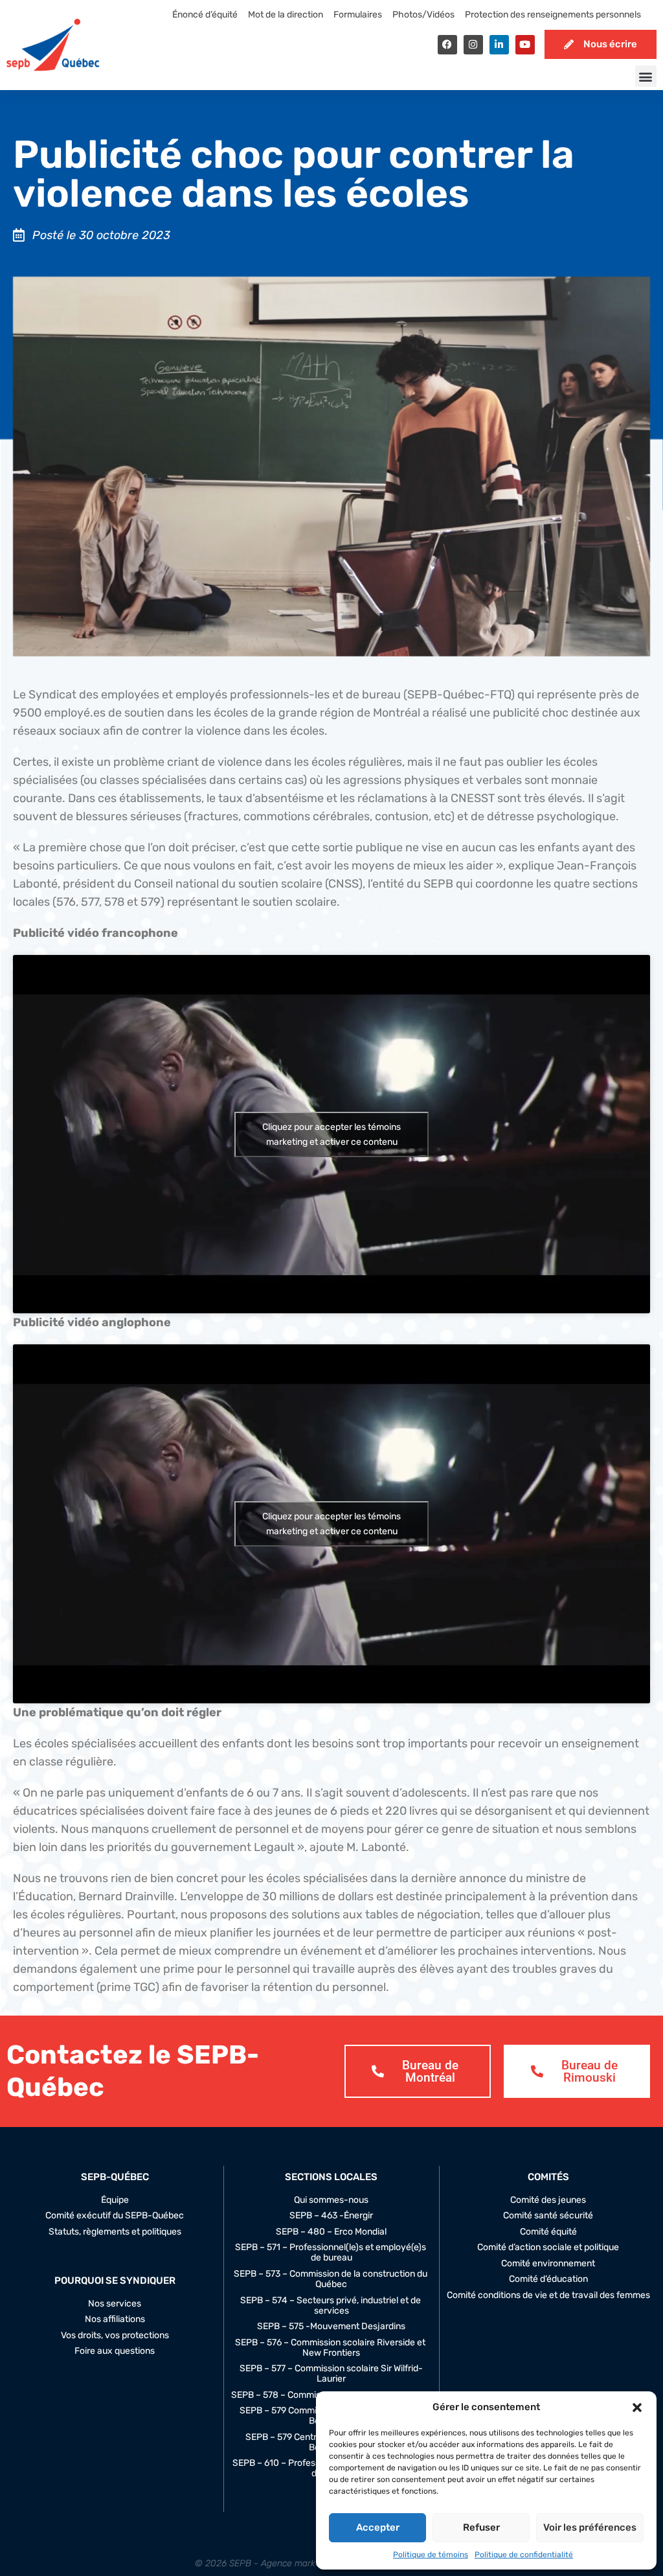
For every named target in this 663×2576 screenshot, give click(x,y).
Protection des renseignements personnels (553, 15)
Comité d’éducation (548, 2279)
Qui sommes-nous (331, 2200)
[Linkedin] (499, 45)
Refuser (481, 2527)
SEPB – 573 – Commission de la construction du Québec (331, 2279)
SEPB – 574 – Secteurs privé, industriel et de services (331, 2306)
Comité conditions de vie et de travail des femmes (548, 2295)
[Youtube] (525, 45)
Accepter (378, 2527)
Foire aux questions (115, 2351)
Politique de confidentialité (524, 2555)
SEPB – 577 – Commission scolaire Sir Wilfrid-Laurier (331, 2374)
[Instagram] (473, 45)
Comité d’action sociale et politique (548, 2248)
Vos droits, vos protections (115, 2336)
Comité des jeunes (548, 2200)
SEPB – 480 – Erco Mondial (331, 2232)
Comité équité (548, 2232)
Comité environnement (548, 2264)
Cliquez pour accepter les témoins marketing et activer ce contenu (331, 1134)
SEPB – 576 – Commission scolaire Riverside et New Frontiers (331, 2348)
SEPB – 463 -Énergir (331, 2216)
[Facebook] (447, 45)
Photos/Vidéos (423, 15)
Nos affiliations (115, 2319)
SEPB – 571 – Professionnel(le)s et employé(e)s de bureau (331, 2253)
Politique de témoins (431, 2555)
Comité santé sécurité (548, 2216)
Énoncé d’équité (205, 15)
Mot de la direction (286, 15)
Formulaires (358, 15)
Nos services (115, 2304)
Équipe (115, 2200)
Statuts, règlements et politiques (115, 2232)
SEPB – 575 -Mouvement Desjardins (331, 2327)
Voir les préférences (590, 2527)
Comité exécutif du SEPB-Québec (115, 2216)
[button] (637, 2408)
